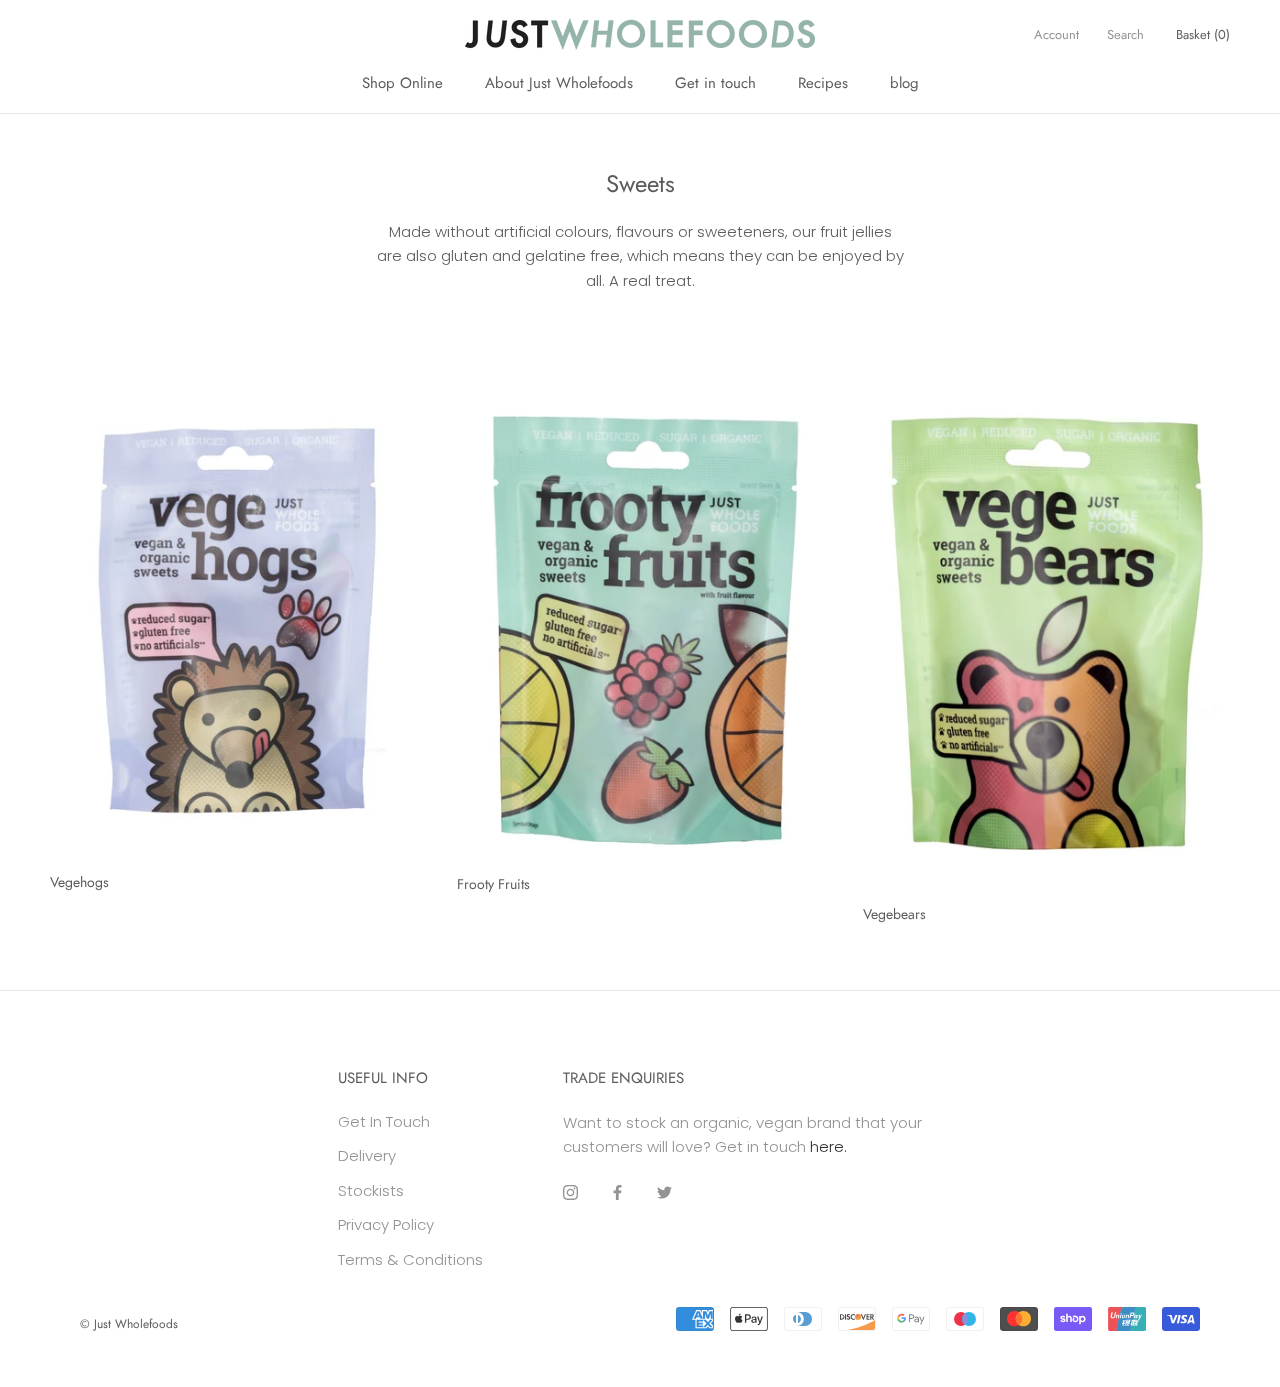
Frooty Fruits (493, 884)
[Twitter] (664, 1192)
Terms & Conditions (410, 1259)
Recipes (823, 83)
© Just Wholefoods (129, 1324)
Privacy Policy (386, 1224)
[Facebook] (617, 1192)
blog (904, 83)
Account (1056, 34)
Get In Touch (384, 1121)
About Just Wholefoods (559, 83)
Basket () (1203, 34)
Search (1125, 34)
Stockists (371, 1190)
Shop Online (402, 83)
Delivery (367, 1155)
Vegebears (894, 914)
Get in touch (715, 83)
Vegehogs (79, 882)
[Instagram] (570, 1192)
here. (828, 1146)
